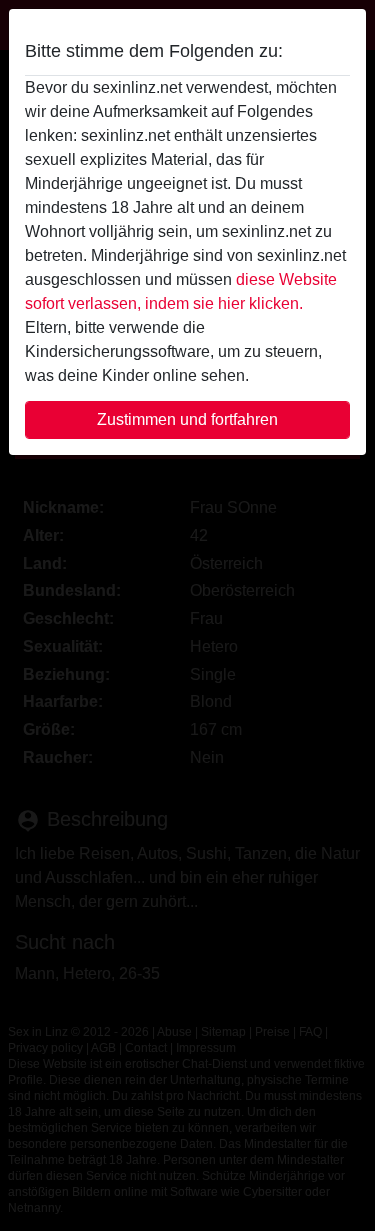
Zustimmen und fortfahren (187, 419)
